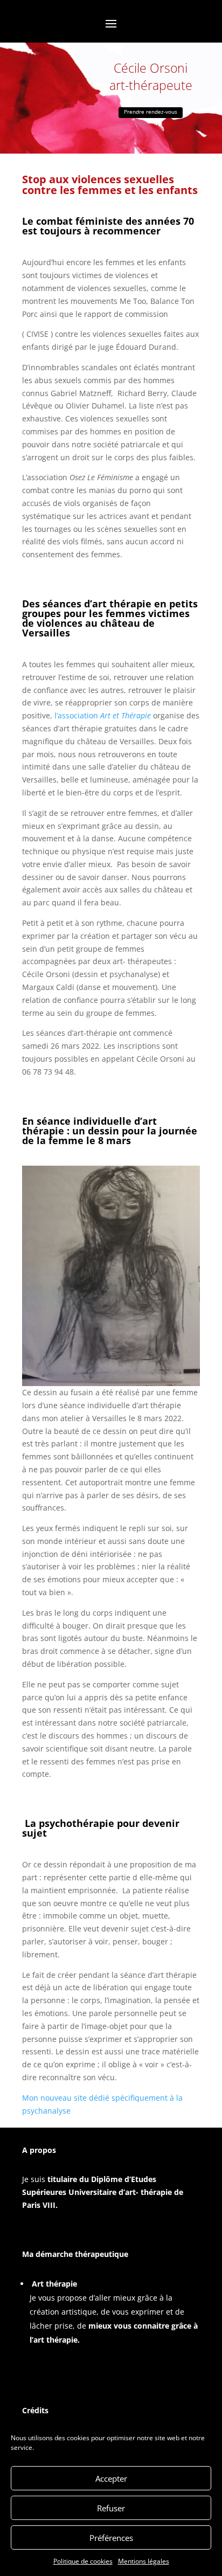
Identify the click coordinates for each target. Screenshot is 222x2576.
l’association (103, 715)
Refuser (111, 2508)
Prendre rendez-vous (151, 112)
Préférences (111, 2538)
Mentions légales (144, 2561)
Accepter (111, 2478)
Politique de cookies (83, 2561)
